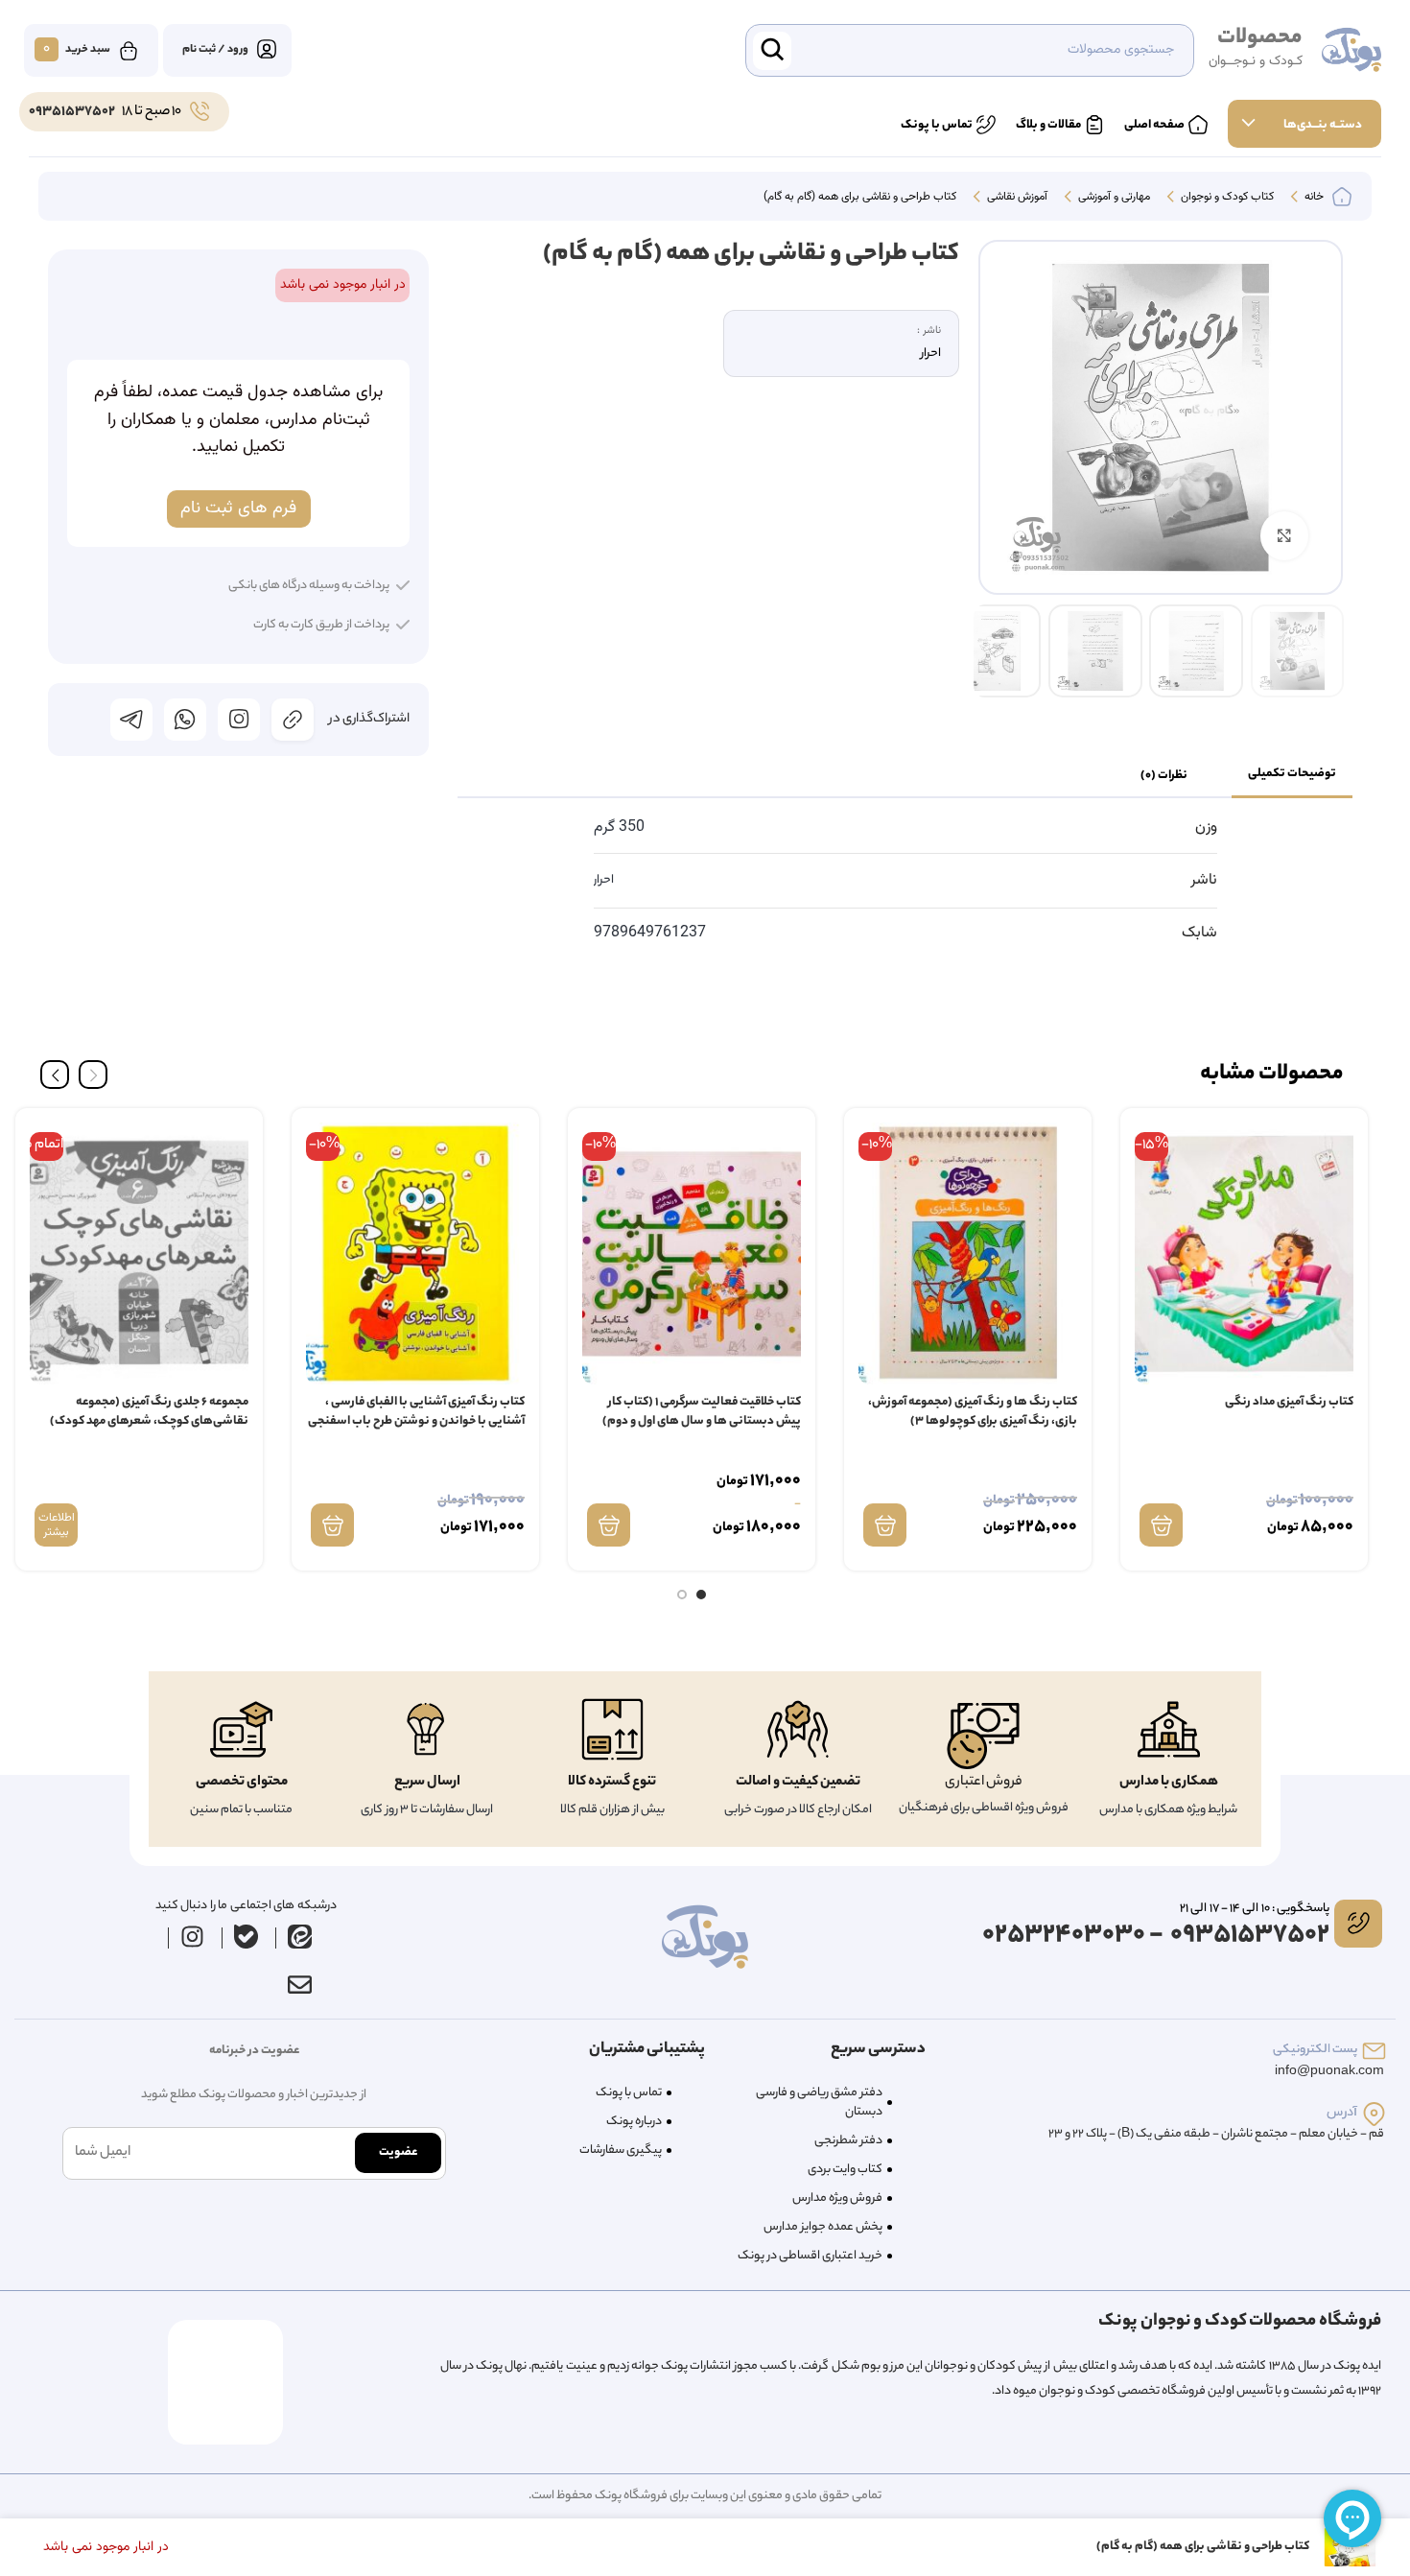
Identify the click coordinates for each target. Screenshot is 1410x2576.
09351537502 (72, 112)
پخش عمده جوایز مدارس (823, 2227)
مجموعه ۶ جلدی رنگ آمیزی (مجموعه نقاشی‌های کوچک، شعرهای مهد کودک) (149, 1412)
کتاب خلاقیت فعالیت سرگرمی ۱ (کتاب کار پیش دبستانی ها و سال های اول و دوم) (702, 1412)
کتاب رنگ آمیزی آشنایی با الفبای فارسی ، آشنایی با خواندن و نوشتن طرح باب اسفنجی (416, 1412)
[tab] (1292, 775)
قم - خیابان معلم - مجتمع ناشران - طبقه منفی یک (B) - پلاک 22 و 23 (1216, 2134)
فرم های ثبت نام (238, 508)
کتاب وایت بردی (845, 2170)
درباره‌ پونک (634, 2122)
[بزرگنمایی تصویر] (1284, 535)
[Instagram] (193, 1937)
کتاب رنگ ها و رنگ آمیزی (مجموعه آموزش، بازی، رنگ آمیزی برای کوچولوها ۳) (973, 1412)
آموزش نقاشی (1016, 198)
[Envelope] (299, 1985)
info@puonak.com (1329, 2072)
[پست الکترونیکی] (1374, 2051)
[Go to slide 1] (701, 1595)
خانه (1313, 198)
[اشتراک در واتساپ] (185, 720)
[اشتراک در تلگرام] (131, 720)
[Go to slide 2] (682, 1595)
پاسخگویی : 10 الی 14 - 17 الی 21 (1255, 1909)
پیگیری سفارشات (621, 2151)
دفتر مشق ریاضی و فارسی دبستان (819, 2103)
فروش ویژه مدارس (837, 2198)
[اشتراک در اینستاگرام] (239, 720)
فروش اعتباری (984, 1783)
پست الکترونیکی (1315, 2050)
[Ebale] (247, 1937)
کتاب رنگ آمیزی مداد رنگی (1289, 1402)
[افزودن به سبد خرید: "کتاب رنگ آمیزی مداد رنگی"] (1161, 1525)
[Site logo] (1351, 51)
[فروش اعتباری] (983, 1736)
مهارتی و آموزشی (1113, 198)
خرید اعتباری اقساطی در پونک (810, 2256)
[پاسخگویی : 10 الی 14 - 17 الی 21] (1358, 1924)
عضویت (398, 2152)
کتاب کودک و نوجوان (1226, 198)
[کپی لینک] (293, 720)
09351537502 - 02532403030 (1156, 1936)
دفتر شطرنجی (848, 2141)
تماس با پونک (629, 2093)
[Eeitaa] (300, 1937)
